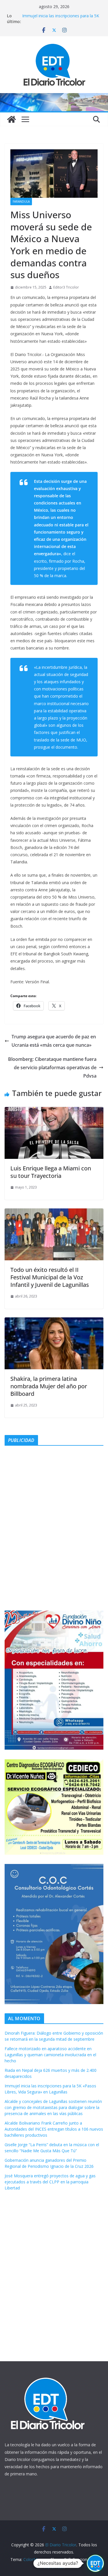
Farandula (21, 202)
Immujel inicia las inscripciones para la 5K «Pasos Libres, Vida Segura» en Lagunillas (61, 19)
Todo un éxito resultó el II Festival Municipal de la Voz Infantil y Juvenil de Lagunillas (50, 1277)
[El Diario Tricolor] (12, 119)
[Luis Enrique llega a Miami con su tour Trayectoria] (54, 1111)
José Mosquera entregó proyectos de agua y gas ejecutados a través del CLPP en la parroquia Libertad (50, 2182)
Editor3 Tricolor (66, 287)
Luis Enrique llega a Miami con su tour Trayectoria (51, 1172)
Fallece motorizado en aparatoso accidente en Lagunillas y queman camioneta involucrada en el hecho (50, 2055)
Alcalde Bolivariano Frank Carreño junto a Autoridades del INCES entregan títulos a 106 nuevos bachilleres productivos (54, 2129)
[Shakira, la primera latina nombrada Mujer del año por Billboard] (54, 1321)
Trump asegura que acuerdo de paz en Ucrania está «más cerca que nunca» (54, 1041)
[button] (95, 2563)
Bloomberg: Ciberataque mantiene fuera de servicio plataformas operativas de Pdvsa (52, 1067)
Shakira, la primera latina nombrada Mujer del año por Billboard (49, 1386)
